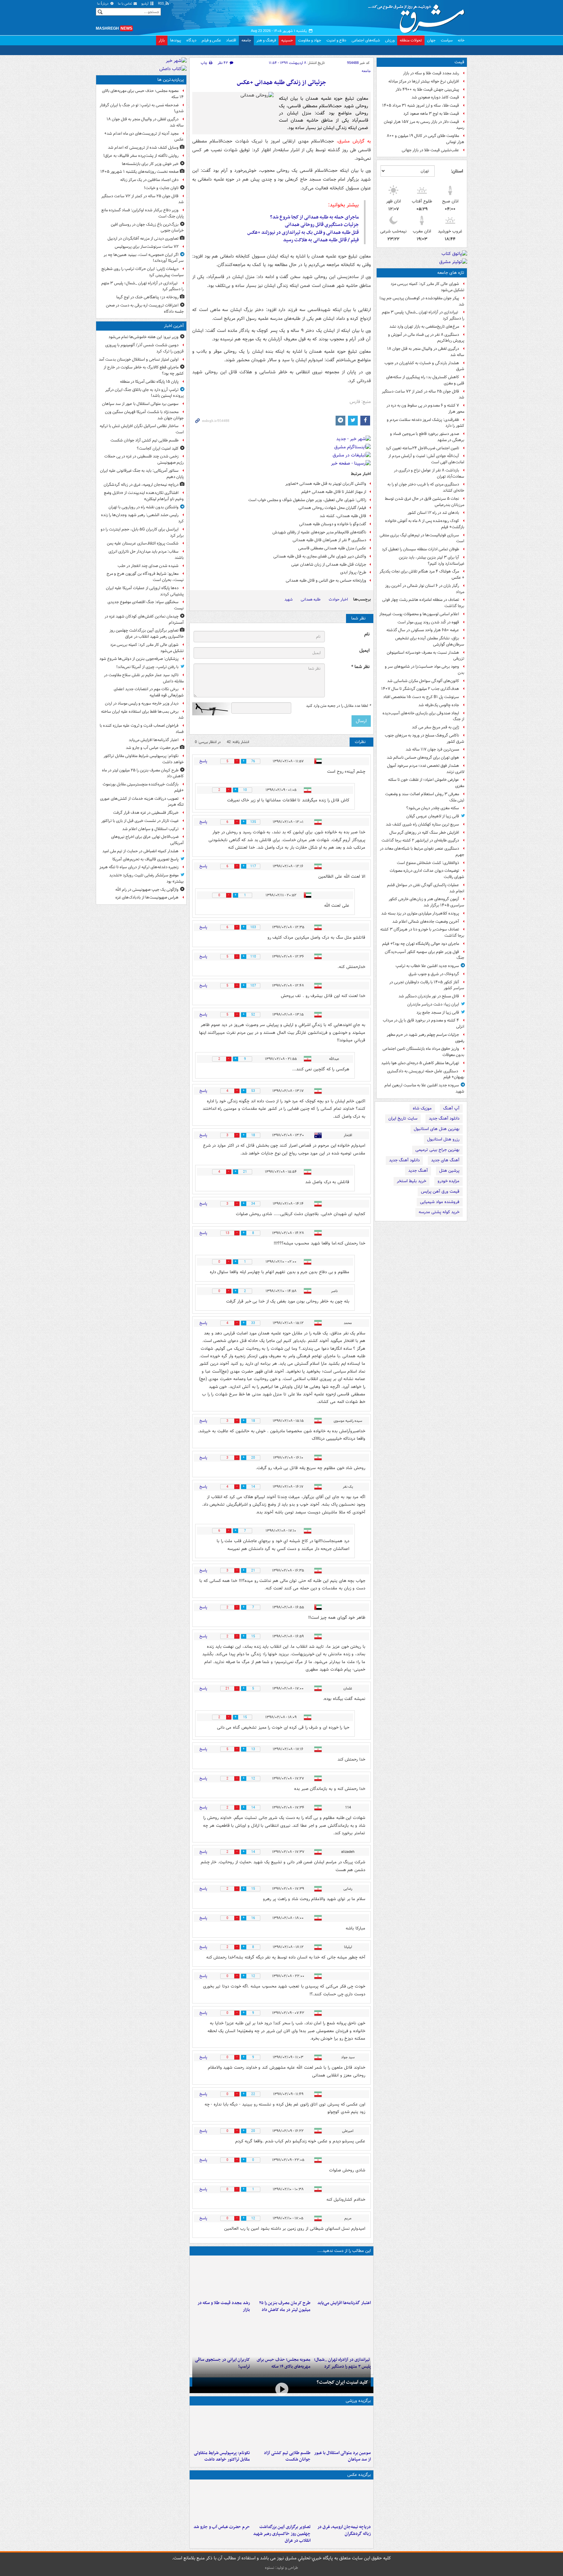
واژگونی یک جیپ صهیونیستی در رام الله (147, 890)
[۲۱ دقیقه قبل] (342, 2428)
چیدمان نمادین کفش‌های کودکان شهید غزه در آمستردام (144, 619)
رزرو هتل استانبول (443, 1139)
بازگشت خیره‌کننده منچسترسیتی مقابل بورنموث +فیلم (143, 787)
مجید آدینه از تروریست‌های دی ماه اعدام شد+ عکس (144, 137)
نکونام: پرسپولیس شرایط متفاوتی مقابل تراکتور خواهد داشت (222, 2456)
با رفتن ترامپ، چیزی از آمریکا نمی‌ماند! (147, 667)
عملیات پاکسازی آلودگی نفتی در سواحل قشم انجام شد (426, 888)
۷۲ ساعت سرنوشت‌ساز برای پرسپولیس (147, 247)
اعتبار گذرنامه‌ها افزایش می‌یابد (344, 2303)
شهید (289, 599)
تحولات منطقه (411, 40)
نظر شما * (360, 667)
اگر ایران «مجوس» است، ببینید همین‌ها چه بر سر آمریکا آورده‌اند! (144, 258)
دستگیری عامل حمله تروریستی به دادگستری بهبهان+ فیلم (426, 1074)
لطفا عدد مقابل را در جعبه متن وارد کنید (338, 706)
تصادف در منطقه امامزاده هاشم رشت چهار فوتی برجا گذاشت (423, 603)
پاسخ (203, 761)
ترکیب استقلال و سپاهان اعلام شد (150, 829)
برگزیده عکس (359, 2475)
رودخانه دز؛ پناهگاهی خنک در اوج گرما (147, 297)
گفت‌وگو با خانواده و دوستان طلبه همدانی (333, 524)
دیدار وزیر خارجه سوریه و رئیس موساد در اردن (142, 703)
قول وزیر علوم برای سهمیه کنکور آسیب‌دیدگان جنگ (425, 955)
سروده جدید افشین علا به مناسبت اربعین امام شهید (424, 1088)
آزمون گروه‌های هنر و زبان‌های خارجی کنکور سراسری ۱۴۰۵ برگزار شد (426, 902)
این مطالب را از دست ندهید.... (344, 2251)
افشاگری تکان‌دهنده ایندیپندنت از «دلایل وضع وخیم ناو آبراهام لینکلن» (144, 496)
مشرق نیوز (418, 16)
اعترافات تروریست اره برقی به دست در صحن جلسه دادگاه (145, 308)
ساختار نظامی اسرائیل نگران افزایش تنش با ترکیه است (142, 429)
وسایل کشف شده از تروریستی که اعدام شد (143, 148)
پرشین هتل (449, 1171)
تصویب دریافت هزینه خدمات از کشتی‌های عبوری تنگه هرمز (142, 802)
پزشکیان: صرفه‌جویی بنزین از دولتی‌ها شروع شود (139, 659)
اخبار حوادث (338, 599)
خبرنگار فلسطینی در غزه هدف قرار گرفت (146, 813)
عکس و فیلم (211, 40)
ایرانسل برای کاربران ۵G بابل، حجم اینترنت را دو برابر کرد (142, 532)
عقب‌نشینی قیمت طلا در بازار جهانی (430, 150)
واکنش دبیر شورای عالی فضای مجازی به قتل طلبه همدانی (320, 556)
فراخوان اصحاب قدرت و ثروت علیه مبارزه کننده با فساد (142, 729)
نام (367, 634)
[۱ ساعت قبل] (281, 2502)
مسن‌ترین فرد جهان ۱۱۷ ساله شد (432, 749)
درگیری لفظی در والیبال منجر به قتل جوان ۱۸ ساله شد (426, 352)
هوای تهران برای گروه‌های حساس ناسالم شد (423, 758)
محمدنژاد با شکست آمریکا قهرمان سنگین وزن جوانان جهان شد (144, 415)
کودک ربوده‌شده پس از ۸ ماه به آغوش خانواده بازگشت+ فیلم (425, 524)
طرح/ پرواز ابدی (353, 572)
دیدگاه (191, 40)
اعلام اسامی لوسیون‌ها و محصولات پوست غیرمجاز (419, 614)
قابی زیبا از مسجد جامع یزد (438, 1013)
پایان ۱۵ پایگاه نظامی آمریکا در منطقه (149, 382)
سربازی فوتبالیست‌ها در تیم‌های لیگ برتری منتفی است (422, 538)
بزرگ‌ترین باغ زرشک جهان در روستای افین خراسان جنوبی (147, 228)
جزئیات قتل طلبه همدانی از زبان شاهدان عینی (329, 565)
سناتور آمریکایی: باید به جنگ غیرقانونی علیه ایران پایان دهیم (142, 474)
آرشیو (145, 4)
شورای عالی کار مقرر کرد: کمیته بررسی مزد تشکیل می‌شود (427, 287)
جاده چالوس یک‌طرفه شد (439, 705)
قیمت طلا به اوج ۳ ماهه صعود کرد (431, 114)
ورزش (390, 40)
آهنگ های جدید (445, 1160)
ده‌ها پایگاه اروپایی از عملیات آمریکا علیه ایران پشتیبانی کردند (145, 591)
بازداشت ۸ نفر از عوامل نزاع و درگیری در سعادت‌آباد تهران (429, 473)
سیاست (447, 40)
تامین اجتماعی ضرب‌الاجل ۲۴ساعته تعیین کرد (422, 448)
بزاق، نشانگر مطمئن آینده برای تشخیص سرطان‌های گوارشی (430, 641)
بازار (162, 40)
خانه (461, 40)
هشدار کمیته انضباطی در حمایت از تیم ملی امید (140, 851)
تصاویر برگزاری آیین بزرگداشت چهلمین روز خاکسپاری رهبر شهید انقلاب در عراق (282, 2534)
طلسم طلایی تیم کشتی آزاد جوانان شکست (287, 2456)
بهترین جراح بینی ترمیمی (437, 1150)
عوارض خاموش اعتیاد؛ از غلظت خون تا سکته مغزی (426, 783)
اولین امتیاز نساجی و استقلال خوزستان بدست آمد (139, 359)
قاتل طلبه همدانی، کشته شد (343, 516)
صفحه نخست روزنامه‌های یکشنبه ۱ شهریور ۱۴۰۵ (139, 172)
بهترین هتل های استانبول (437, 1129)
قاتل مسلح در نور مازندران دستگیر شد (429, 996)
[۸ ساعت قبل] (342, 2334)
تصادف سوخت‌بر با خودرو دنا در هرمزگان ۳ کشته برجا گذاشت (422, 932)
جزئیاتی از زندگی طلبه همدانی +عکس (281, 83)
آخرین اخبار (174, 326)
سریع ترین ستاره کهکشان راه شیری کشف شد (422, 824)
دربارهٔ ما (103, 4)
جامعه (246, 40)
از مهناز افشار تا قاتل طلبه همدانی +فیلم (334, 492)
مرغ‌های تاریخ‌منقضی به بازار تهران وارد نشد (424, 327)
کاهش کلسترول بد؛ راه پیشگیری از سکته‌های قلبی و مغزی (425, 380)
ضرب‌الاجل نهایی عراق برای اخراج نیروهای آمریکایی (147, 840)
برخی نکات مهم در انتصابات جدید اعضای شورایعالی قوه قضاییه (149, 692)
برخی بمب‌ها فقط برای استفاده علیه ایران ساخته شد (142, 715)
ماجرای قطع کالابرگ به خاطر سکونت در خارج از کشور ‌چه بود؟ (144, 370)
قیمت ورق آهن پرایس (440, 1191)
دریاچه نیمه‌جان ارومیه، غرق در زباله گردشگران (344, 2530)
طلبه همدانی (311, 599)
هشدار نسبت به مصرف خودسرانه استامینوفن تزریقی (426, 656)
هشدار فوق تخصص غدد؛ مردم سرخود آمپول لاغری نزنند (426, 769)
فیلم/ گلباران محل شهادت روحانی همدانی (332, 508)
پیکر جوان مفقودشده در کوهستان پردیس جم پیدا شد (422, 301)
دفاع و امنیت (336, 40)
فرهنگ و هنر (266, 40)
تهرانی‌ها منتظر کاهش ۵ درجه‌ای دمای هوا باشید (420, 1063)
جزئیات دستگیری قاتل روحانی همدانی (322, 225)
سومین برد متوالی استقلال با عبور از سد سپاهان (342, 2456)
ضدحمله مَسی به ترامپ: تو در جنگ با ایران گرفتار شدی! (142, 108)
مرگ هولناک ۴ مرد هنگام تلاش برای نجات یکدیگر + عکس (422, 574)
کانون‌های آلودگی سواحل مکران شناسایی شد (423, 681)
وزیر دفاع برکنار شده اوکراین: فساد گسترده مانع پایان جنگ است (143, 213)
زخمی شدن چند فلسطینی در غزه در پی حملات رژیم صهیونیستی (144, 459)
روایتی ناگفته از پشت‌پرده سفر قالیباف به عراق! (141, 156)
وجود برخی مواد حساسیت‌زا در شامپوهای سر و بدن (425, 670)
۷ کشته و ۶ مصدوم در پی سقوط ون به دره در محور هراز (425, 409)
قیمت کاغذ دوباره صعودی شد (435, 97)
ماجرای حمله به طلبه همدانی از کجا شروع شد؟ (314, 217)
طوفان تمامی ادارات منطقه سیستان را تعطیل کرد (420, 549)
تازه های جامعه (451, 273)
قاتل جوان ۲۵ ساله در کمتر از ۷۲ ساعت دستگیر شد (423, 395)
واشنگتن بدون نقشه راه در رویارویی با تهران (144, 507)
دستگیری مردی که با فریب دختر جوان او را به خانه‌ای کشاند (426, 487)
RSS (161, 4)
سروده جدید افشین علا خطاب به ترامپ (427, 966)
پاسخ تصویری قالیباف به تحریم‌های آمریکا (145, 859)
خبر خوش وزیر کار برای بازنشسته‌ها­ (150, 164)
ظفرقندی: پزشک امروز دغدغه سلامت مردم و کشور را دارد (426, 423)
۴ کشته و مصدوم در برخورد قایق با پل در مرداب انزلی (424, 1023)
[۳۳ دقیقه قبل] (281, 2428)
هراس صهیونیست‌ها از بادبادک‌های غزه (147, 897)
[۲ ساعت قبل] (342, 2278)
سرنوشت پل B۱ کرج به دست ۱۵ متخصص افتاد (421, 697)
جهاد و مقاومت (310, 40)
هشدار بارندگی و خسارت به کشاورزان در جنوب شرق (424, 366)
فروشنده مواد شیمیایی (440, 1202)
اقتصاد (231, 40)
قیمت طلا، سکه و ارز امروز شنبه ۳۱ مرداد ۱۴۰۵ (421, 105)
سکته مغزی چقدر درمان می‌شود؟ (433, 808)
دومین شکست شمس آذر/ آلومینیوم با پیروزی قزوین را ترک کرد (144, 348)
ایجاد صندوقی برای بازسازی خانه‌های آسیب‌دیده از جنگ (423, 716)
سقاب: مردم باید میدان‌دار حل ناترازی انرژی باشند (146, 555)
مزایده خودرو (448, 1181)
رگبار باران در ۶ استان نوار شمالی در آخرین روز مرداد (425, 589)
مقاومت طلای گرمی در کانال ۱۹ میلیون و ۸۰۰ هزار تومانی (426, 139)
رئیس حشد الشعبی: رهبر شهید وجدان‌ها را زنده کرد (142, 518)
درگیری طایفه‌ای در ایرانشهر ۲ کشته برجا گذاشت (420, 840)
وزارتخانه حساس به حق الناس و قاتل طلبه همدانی (326, 581)
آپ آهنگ (451, 1108)
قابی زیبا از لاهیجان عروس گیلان (433, 816)
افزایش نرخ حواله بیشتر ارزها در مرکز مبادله (424, 81)
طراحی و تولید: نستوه (281, 2568)
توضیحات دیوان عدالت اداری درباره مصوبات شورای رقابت (427, 874)
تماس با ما (125, 4)
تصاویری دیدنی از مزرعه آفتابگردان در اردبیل (143, 238)
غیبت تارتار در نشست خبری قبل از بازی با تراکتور (140, 821)
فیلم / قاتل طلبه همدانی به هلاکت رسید (321, 240)
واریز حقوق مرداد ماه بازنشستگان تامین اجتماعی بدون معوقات (423, 1052)
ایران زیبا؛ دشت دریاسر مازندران (433, 1004)
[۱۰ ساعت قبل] (221, 2334)
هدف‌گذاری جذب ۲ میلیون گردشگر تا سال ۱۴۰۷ (420, 689)
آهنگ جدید (418, 1171)
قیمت (459, 62)
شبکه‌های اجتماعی (366, 40)
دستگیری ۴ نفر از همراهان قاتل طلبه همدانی (329, 540)
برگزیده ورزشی (358, 2401)
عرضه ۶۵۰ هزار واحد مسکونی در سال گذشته (423, 630)
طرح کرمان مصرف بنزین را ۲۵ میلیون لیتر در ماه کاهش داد (285, 2306)
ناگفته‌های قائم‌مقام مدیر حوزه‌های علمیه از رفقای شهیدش (319, 532)
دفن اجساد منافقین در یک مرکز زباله (149, 180)
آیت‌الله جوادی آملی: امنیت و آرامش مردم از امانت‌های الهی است (426, 459)
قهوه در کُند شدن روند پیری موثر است (428, 622)
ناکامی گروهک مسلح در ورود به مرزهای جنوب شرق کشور (425, 738)
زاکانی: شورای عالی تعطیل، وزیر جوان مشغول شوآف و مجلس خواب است (307, 500)
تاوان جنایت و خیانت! (161, 188)
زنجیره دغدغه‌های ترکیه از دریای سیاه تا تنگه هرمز (139, 867)
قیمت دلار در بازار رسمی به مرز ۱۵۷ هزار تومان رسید (424, 125)
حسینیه (287, 40)
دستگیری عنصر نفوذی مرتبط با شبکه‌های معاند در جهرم (422, 852)
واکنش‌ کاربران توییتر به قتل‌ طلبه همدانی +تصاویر (326, 484)
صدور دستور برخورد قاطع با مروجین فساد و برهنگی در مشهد (427, 437)
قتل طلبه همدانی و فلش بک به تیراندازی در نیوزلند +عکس (303, 232)
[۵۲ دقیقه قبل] (342, 2502)
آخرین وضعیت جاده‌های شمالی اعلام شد (426, 922)
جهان (431, 40)
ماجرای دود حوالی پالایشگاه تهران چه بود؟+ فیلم (421, 944)
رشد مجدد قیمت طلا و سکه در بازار (431, 73)
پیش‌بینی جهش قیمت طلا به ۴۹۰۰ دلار (427, 89)
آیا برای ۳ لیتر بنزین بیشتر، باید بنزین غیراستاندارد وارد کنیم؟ (432, 560)
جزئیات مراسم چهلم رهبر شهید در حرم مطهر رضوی (426, 1038)
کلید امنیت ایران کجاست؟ (342, 2382)
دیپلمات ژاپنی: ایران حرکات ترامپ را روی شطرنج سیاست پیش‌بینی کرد (143, 272)
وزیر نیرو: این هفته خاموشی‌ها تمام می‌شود (144, 337)
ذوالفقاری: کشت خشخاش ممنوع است (428, 863)
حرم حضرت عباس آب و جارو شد (222, 2527)
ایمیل (364, 651)
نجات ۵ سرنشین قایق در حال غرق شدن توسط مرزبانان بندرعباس (425, 502)
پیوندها (176, 40)
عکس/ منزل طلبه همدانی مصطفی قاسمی (332, 548)
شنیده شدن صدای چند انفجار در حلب (148, 566)
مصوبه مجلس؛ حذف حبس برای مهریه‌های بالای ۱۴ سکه (143, 94)
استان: (457, 171)
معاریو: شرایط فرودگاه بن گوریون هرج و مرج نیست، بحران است (145, 577)
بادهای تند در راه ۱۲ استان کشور (433, 513)
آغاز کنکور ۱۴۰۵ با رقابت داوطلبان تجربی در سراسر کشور (427, 985)
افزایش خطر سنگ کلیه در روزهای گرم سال (424, 833)
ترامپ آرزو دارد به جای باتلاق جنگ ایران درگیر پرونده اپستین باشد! (144, 393)
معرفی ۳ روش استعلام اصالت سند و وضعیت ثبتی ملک (425, 797)
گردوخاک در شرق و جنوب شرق (434, 974)
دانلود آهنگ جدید (444, 1118)
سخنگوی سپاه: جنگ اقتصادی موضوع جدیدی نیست (146, 605)
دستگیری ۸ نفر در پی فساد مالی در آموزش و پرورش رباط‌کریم (426, 338)
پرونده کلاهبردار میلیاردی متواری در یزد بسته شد (420, 913)
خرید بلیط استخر (411, 1181)
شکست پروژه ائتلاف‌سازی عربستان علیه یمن (143, 543)
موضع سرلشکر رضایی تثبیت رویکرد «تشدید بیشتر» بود (146, 878)
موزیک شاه (422, 1108)
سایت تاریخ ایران (403, 1118)
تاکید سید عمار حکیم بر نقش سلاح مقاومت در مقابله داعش (144, 678)
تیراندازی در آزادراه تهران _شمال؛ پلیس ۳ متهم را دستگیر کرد (423, 315)
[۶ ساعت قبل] (221, 2278)
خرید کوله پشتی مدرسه (439, 1212)
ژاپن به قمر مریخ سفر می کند (435, 727)
